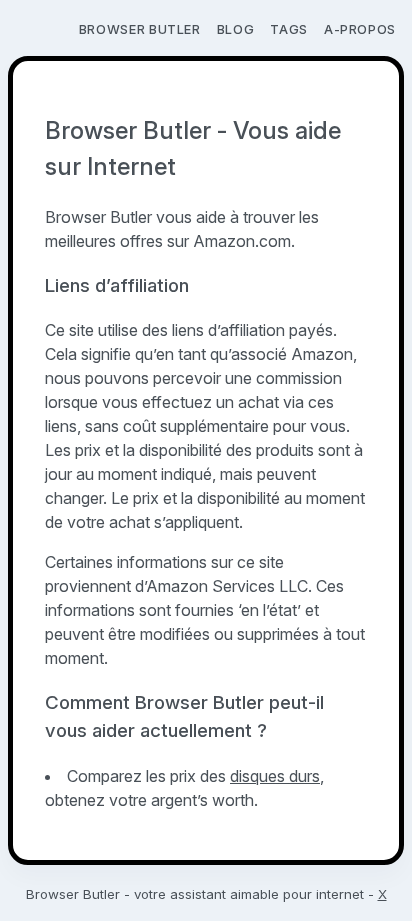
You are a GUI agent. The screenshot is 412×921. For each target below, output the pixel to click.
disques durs (275, 776)
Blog (236, 29)
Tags (289, 29)
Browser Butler (140, 29)
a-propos (360, 29)
